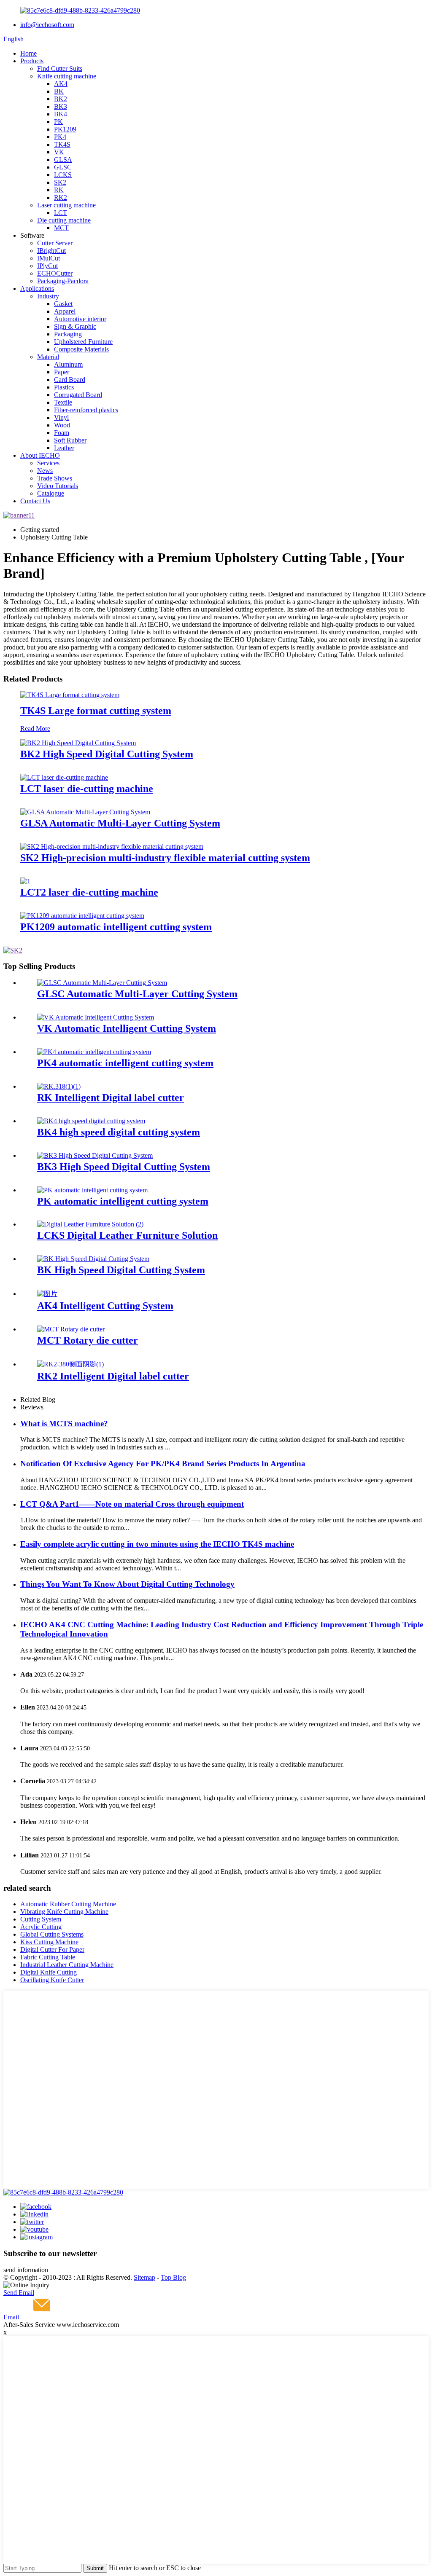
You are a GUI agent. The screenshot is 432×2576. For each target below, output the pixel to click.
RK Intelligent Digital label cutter (111, 1097)
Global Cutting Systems (52, 1934)
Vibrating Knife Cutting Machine (64, 1912)
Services (48, 463)
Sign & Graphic (75, 326)
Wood (62, 425)
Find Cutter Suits (60, 68)
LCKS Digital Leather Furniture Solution (127, 1235)
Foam (62, 433)
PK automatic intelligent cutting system (123, 1201)
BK (59, 91)
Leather (64, 448)
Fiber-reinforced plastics (86, 410)
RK (59, 190)
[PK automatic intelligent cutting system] (92, 1190)
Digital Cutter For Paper (52, 1949)
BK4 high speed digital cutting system (119, 1132)
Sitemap (144, 2277)
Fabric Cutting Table (48, 1957)
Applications (37, 288)
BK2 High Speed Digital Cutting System (107, 754)
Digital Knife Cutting (49, 1972)
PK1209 (65, 129)
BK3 (61, 106)
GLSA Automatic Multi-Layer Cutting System (120, 823)
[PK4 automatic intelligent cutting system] (94, 1052)
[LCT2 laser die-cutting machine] (25, 881)
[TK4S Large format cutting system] (70, 695)
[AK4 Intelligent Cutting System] (47, 1294)
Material (48, 357)
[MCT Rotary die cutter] (71, 1329)
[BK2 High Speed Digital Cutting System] (78, 743)
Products (32, 61)
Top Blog (173, 2277)
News (45, 471)
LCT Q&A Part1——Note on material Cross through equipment (132, 1504)
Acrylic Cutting (41, 1927)
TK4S (62, 144)
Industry (48, 296)
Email (11, 2317)
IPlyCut (47, 266)
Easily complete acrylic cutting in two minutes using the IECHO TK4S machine (157, 1544)
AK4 (61, 84)
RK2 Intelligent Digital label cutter (113, 1376)
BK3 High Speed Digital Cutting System (124, 1167)
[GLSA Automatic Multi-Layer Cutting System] (85, 812)
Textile (63, 402)
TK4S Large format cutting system (96, 711)
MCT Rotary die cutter (88, 1340)
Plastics (64, 387)
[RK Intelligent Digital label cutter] (59, 1086)
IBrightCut (51, 251)
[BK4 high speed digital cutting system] (91, 1121)
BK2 (61, 99)
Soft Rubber (70, 440)
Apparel (65, 311)
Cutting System (41, 1919)
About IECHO (40, 455)
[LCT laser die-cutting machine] (64, 777)
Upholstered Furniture (83, 342)
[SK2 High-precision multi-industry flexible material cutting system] (112, 847)
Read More (35, 729)
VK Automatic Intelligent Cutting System (127, 1028)
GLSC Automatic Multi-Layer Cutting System (137, 994)
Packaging (68, 334)
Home (28, 53)
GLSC (63, 167)
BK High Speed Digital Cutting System (121, 1270)
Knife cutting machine (67, 76)
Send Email (19, 2293)
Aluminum (68, 364)
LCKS (63, 175)
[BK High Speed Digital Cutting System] (93, 1259)
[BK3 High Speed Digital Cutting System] (95, 1155)
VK (59, 152)
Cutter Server (55, 243)
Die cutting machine (64, 220)
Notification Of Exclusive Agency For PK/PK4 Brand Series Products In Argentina (163, 1464)
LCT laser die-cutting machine (87, 789)
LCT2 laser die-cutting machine (89, 892)
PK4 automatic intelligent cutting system (125, 1063)
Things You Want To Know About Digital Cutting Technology (127, 1584)
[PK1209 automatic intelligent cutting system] (82, 916)
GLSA (63, 160)
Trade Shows (55, 478)
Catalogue (51, 493)
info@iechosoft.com (47, 25)
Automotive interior (80, 319)
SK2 (60, 182)
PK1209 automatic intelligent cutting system (116, 927)
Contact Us (35, 501)
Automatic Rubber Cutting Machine (68, 1904)
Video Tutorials (58, 486)
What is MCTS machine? (64, 1424)
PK (58, 122)
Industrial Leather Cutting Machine (67, 1965)
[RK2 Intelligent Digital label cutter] (70, 1364)
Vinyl (61, 417)
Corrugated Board (78, 395)
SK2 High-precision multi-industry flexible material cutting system (165, 858)
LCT (61, 213)
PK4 (60, 137)
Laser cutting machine (66, 205)
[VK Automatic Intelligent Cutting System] (96, 1017)
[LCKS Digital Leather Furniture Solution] (90, 1224)
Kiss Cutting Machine (49, 1942)
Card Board (70, 380)
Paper (62, 372)
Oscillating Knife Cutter (52, 1980)
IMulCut (49, 258)
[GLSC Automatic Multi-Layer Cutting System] (102, 983)
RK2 (61, 197)
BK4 (61, 114)
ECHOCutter (55, 273)
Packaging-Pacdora (63, 281)
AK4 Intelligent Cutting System (105, 1306)
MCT (61, 228)
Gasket (63, 304)
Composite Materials (81, 349)
